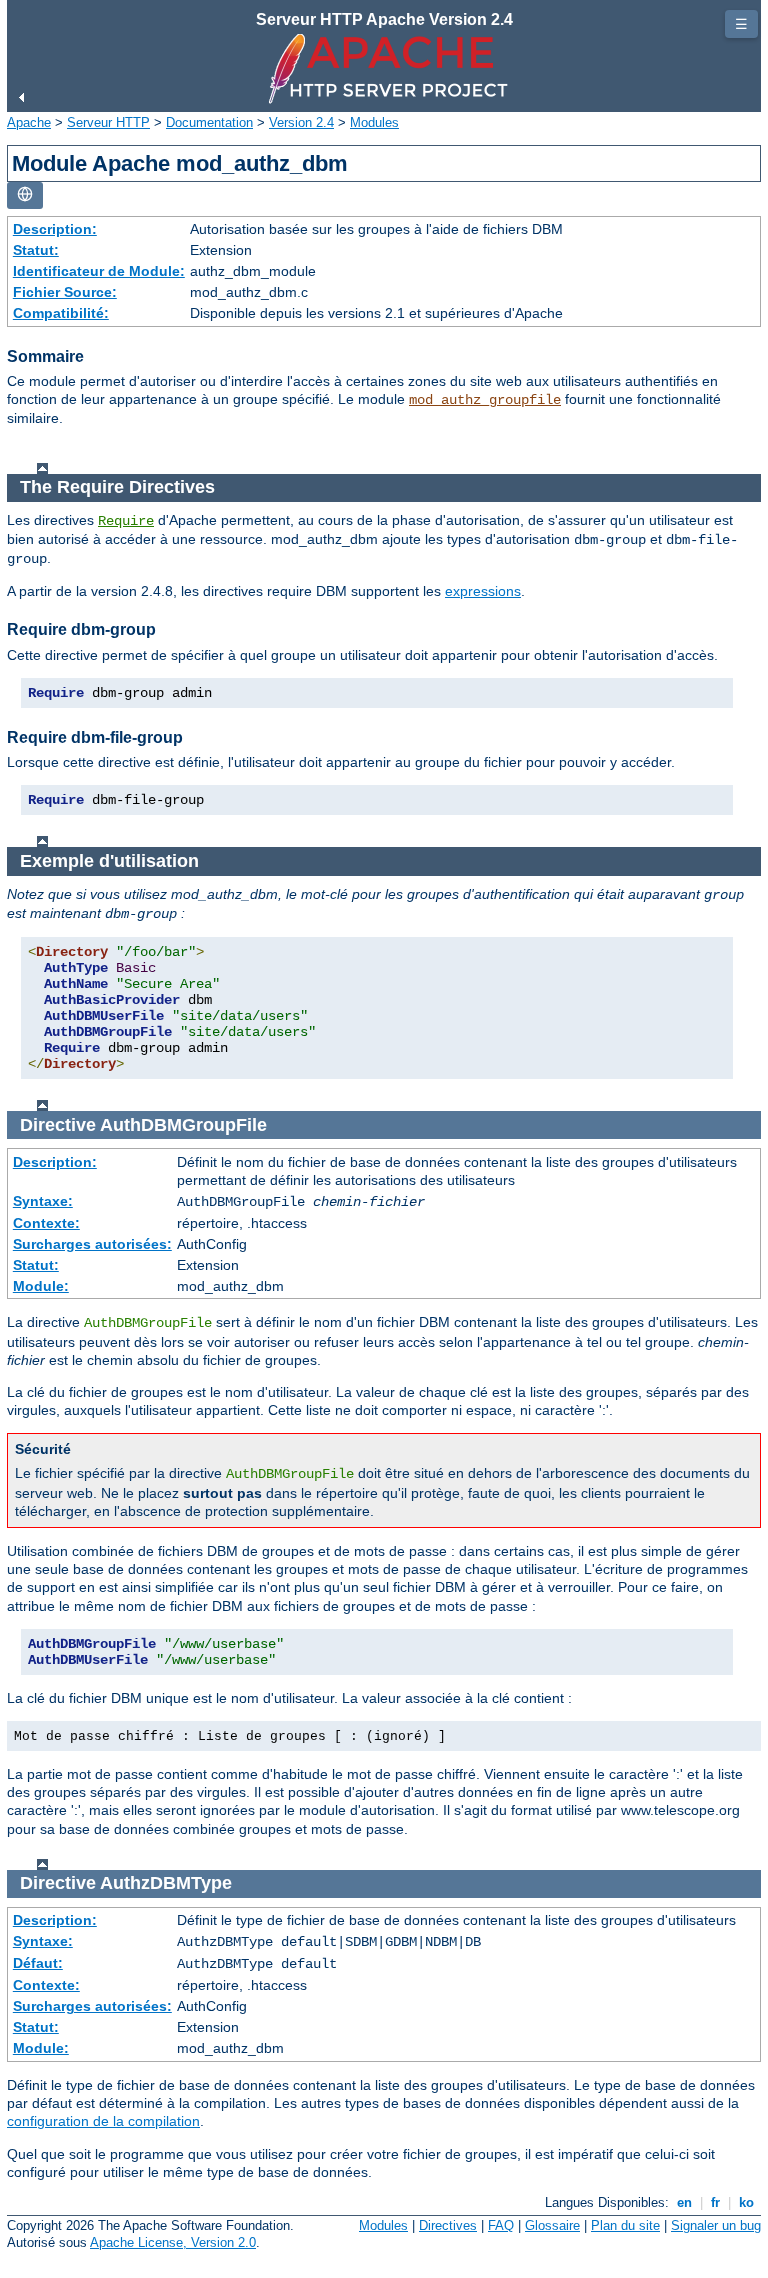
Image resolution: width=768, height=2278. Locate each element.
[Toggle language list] (25, 195)
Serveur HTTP (108, 122)
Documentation (209, 122)
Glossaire (552, 2225)
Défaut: (38, 1963)
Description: (55, 229)
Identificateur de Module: (99, 271)
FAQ (501, 2225)
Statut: (36, 250)
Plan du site (625, 2225)
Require (126, 521)
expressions (483, 591)
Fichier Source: (65, 292)
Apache (29, 122)
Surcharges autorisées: (92, 1244)
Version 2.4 (301, 122)
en (684, 2202)
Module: (41, 1286)
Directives (448, 2225)
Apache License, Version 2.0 (173, 2242)
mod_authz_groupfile (485, 400)
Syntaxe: (43, 1201)
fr (715, 2202)
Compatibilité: (61, 313)
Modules (374, 122)
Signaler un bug (716, 2225)
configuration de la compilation (103, 2121)
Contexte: (46, 1223)
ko (746, 2202)
